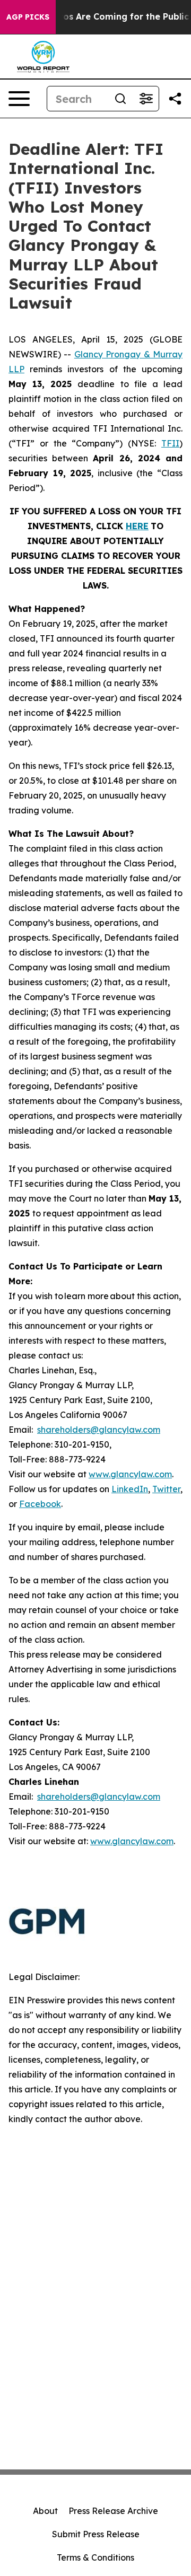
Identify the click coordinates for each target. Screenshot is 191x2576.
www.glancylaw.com (130, 1474)
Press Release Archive (113, 2511)
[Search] (120, 99)
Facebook (40, 1504)
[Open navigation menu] (19, 99)
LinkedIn (130, 1489)
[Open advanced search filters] (146, 99)
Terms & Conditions (95, 2557)
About (45, 2511)
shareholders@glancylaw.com (99, 1430)
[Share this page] (175, 99)
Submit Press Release (96, 2534)
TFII (170, 443)
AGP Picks (28, 17)
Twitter (166, 1489)
